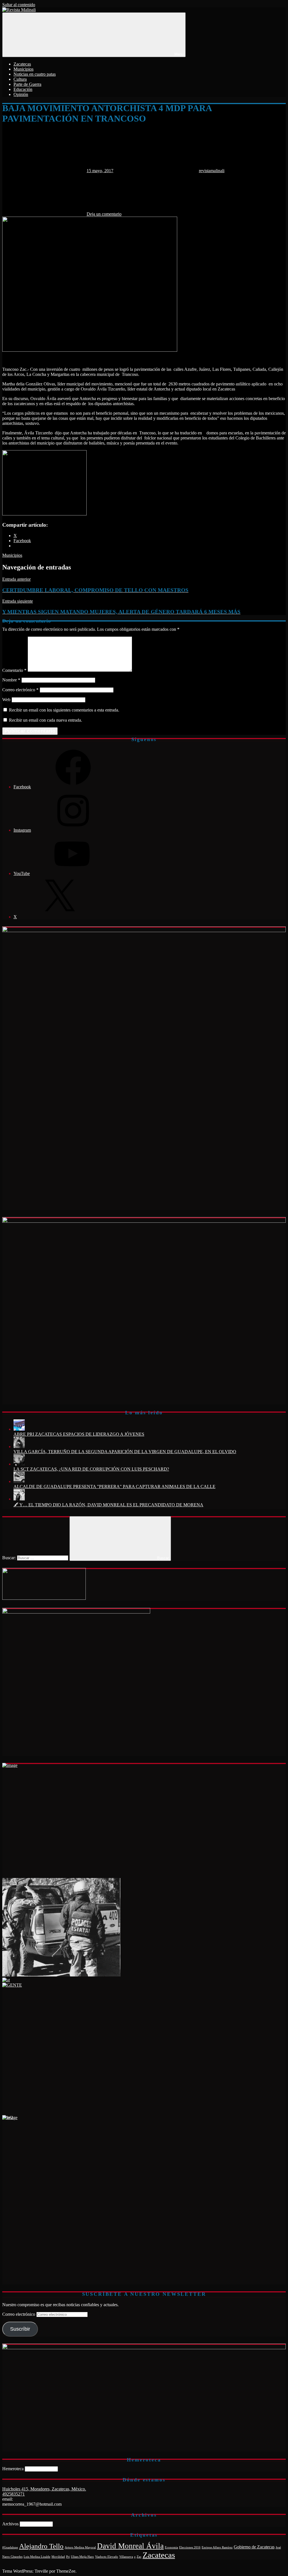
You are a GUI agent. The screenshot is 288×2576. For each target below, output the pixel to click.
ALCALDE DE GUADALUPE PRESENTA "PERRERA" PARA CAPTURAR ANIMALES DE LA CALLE (114, 1486)
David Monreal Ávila (130, 2546)
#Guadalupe (10, 2547)
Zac (139, 2557)
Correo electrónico (20, 690)
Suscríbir (20, 2329)
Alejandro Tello (41, 2546)
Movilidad (58, 2557)
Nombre (11, 680)
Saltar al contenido (19, 5)
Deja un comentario (104, 214)
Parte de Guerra (27, 84)
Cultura (20, 79)
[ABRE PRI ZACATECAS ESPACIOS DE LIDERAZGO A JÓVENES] (19, 1429)
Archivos (10, 2524)
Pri (68, 2557)
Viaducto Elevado (107, 2557)
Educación (23, 89)
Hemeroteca (13, 2469)
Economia (171, 2547)
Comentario (14, 670)
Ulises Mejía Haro (82, 2557)
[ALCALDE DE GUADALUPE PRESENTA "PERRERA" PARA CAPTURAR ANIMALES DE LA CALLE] (19, 1481)
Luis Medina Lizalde (37, 2557)
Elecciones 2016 (190, 2547)
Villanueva (126, 2557)
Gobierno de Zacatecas (254, 2547)
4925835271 (13, 2494)
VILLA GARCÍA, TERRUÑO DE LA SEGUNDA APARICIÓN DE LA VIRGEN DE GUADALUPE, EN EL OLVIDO (125, 1452)
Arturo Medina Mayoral (80, 2547)
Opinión (21, 94)
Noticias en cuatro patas (35, 74)
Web (6, 700)
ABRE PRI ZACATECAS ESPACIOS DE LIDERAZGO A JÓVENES (79, 1434)
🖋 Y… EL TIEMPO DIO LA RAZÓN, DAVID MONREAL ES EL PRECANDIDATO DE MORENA (108, 1505)
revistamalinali (212, 171)
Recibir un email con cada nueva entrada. (46, 720)
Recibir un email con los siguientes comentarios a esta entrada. (64, 710)
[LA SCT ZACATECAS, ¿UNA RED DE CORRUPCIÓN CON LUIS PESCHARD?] (19, 1464)
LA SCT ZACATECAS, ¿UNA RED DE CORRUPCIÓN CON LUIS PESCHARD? (91, 1469)
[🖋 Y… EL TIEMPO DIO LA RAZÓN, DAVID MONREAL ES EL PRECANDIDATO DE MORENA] (19, 1499)
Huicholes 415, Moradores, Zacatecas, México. (44, 2489)
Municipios (23, 69)
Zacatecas (22, 64)
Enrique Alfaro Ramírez (217, 2547)
